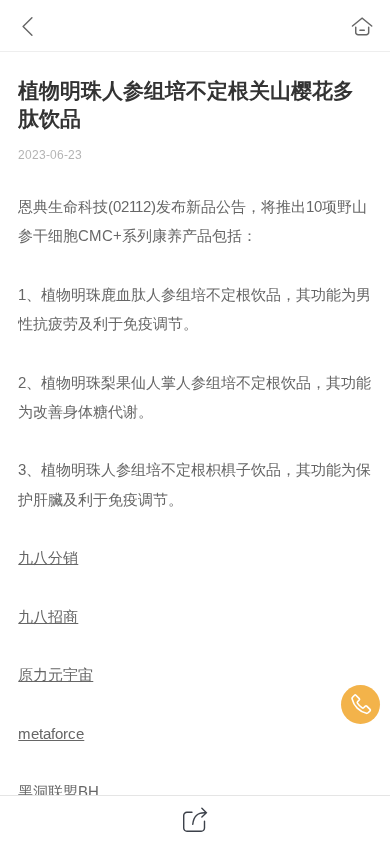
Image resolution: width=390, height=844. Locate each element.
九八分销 (48, 558)
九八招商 (48, 617)
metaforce (51, 734)
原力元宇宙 (55, 675)
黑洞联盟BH (58, 792)
